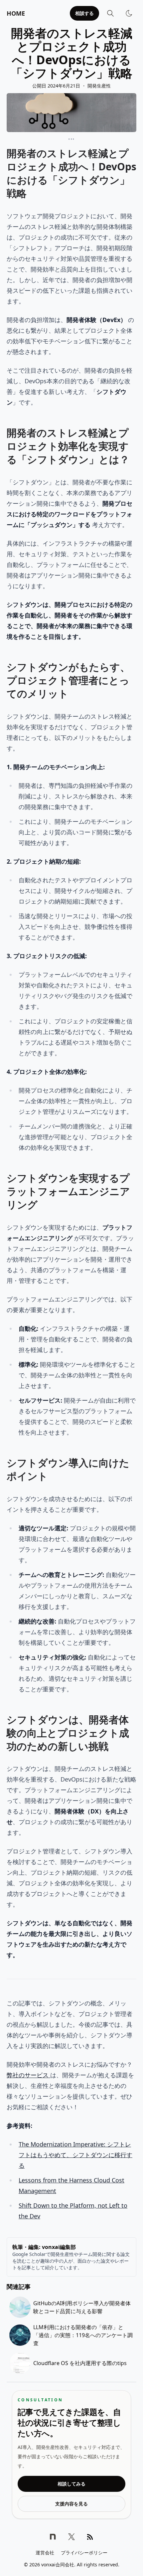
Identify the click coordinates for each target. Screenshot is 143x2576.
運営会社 (45, 2553)
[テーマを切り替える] (129, 13)
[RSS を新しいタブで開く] (90, 2537)
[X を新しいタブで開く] (71, 2537)
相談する (84, 13)
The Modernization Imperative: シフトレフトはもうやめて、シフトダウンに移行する (75, 2155)
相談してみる (71, 2484)
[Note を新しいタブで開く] (53, 2537)
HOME (16, 13)
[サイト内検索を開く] (110, 13)
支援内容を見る (71, 2504)
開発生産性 (99, 86)
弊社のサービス (28, 2075)
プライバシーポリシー (84, 2553)
